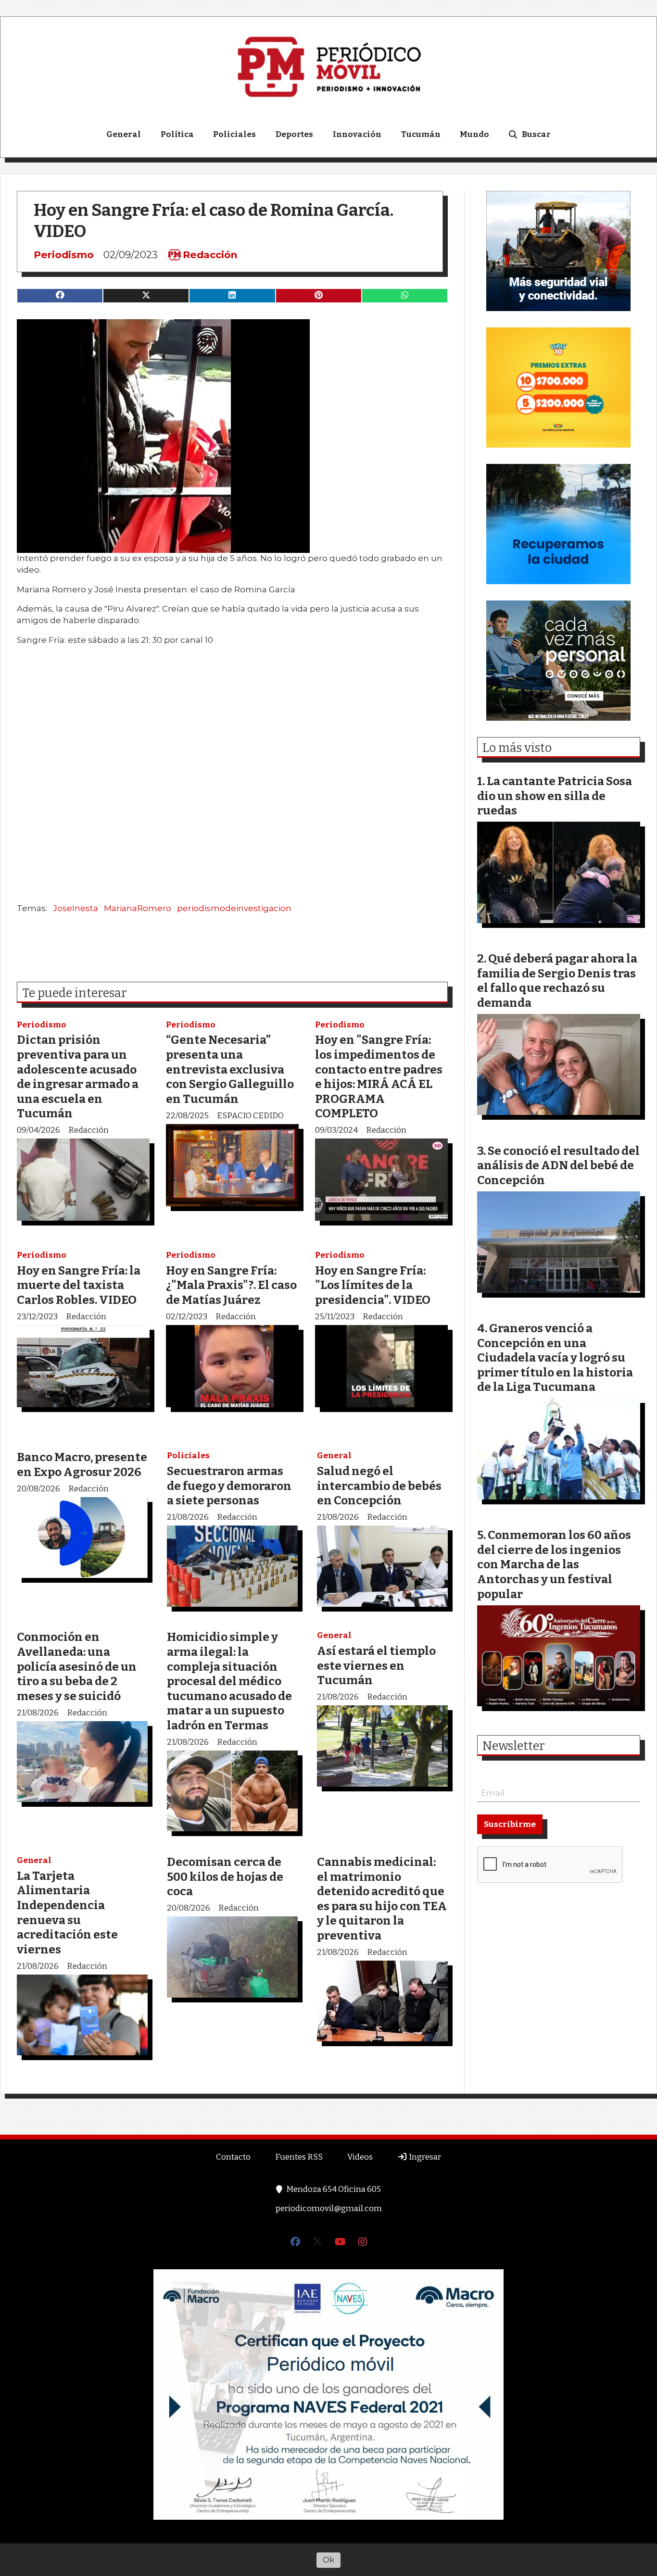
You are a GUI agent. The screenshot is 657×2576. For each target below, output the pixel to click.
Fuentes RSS (299, 2157)
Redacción (210, 255)
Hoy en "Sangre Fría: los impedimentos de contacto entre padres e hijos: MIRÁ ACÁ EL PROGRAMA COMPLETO (379, 1076)
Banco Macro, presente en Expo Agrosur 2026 (82, 1464)
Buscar (536, 134)
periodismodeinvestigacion (234, 908)
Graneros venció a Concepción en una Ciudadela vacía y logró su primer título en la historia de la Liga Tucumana (555, 1357)
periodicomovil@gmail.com (329, 2208)
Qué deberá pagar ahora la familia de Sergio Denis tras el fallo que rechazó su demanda (557, 981)
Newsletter (514, 1746)
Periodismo (64, 255)
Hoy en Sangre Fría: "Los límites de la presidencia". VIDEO (373, 1285)
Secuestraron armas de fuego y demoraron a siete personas (229, 1486)
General (124, 134)
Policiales (234, 134)
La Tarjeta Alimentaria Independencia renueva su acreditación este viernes (67, 1913)
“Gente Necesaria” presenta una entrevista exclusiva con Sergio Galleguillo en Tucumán (230, 1069)
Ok (328, 2560)
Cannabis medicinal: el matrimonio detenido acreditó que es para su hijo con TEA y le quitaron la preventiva (382, 1899)
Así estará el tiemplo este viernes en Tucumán (376, 1665)
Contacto (233, 2157)
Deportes (294, 134)
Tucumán (421, 134)
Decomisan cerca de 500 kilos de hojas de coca (225, 1876)
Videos (360, 2157)
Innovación (357, 134)
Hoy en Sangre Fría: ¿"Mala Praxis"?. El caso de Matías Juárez (231, 1285)
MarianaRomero (138, 908)
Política (177, 134)
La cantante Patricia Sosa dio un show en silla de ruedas (555, 796)
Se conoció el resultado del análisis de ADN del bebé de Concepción (558, 1165)
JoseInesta (76, 908)
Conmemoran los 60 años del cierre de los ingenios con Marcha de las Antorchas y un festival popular (554, 1564)
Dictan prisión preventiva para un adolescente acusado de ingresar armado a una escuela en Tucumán (78, 1076)
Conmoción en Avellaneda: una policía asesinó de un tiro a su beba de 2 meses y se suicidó (77, 1666)
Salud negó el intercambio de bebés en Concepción (379, 1486)
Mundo (474, 134)
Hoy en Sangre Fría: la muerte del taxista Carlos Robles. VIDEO (79, 1285)
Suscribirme (510, 1824)
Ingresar (424, 2157)
